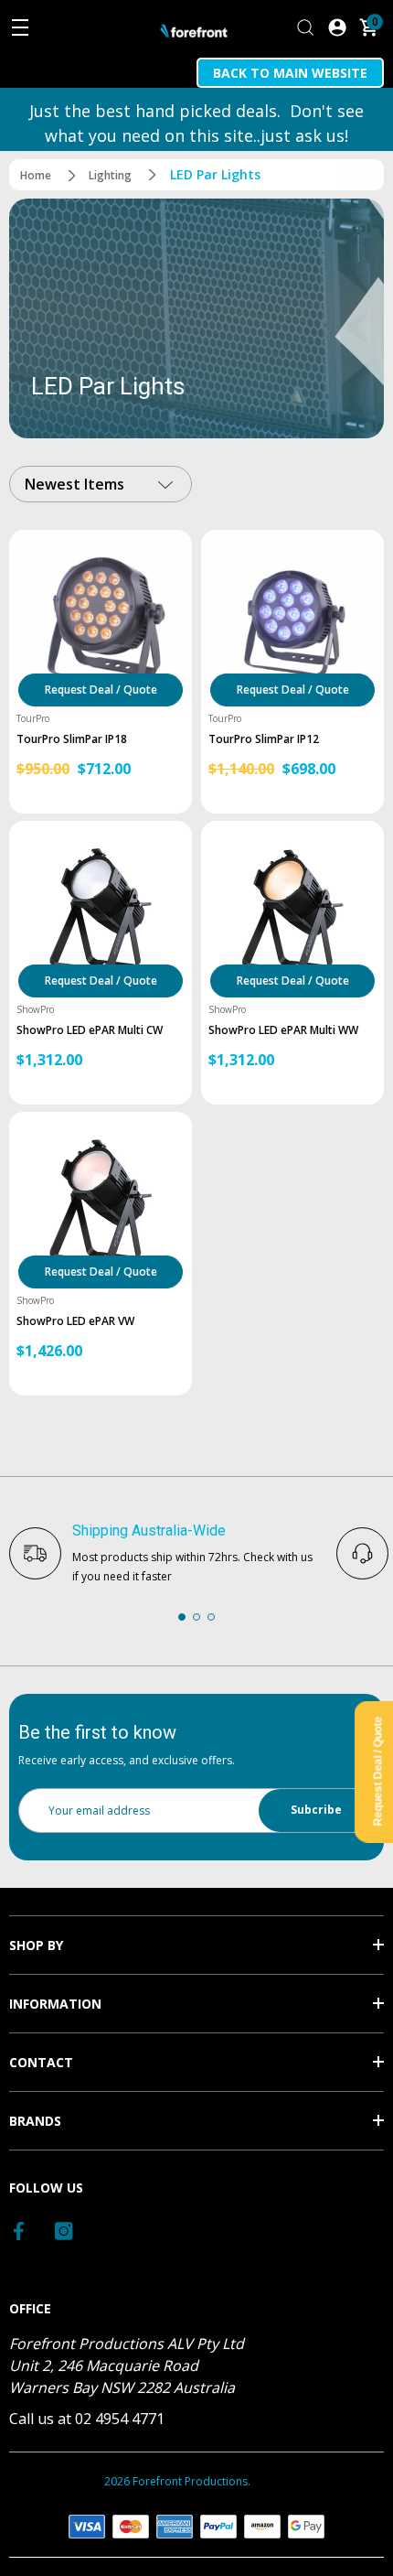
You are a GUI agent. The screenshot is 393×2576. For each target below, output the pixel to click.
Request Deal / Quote (101, 690)
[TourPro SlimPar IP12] (292, 621)
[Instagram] (64, 2231)
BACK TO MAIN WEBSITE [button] (290, 73)
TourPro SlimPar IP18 (72, 739)
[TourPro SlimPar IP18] (101, 621)
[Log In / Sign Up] (337, 27)
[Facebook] (20, 2231)
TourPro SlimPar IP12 (264, 739)
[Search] (305, 27)
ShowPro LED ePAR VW (75, 1321)
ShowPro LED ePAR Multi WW (283, 1030)
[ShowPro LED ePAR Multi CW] (101, 912)
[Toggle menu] (20, 27)
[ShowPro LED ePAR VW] (101, 1203)
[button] (182, 1617)
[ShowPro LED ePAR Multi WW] (292, 912)
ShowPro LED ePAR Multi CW (90, 1030)
